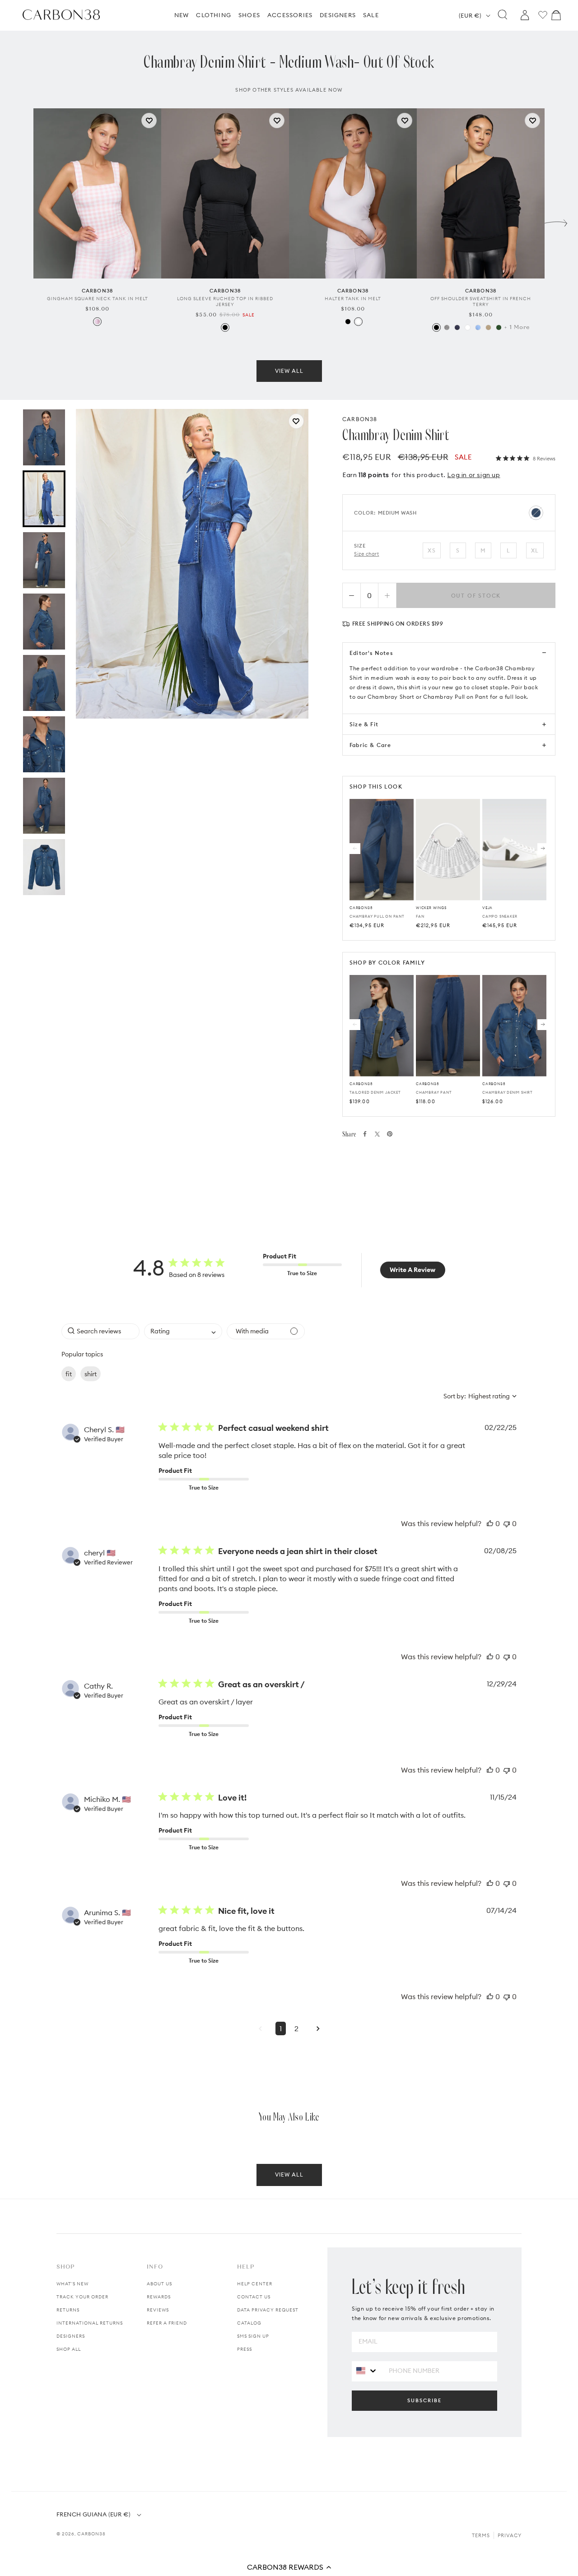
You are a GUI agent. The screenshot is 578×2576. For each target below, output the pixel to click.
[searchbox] (100, 1331)
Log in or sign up (473, 475)
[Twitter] (377, 1134)
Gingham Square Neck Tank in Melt (98, 299)
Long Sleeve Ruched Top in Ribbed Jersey (225, 302)
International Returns (90, 2323)
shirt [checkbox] (91, 1374)
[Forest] (499, 327)
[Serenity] (478, 327)
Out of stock (476, 596)
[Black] (225, 327)
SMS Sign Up (253, 2336)
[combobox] (183, 1331)
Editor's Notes (371, 653)
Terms (481, 2535)
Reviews (158, 2310)
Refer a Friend (167, 2323)
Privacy (510, 2535)
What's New (72, 2284)
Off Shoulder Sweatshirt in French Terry (481, 302)
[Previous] (355, 849)
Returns (68, 2310)
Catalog (249, 2323)
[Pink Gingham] (97, 322)
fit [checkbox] (69, 1374)
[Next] (543, 849)
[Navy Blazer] (457, 327)
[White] (358, 322)
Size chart (367, 554)
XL (535, 550)
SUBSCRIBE (424, 2400)
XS (431, 550)
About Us (159, 2284)
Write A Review (413, 1270)
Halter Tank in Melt (353, 299)
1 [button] (281, 2028)
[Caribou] (488, 327)
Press (245, 2349)
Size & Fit (364, 724)
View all (289, 371)
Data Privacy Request (268, 2310)
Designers (71, 2336)
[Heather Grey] (447, 327)
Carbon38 (91, 2534)
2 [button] (296, 2028)
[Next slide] (556, 221)
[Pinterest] (390, 1134)
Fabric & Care (371, 745)
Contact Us (254, 2297)
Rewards (159, 2297)
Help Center (255, 2284)
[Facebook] (365, 1134)
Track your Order (82, 2297)
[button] (289, 2567)
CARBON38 (360, 419)
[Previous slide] (22, 221)
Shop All (69, 2349)
